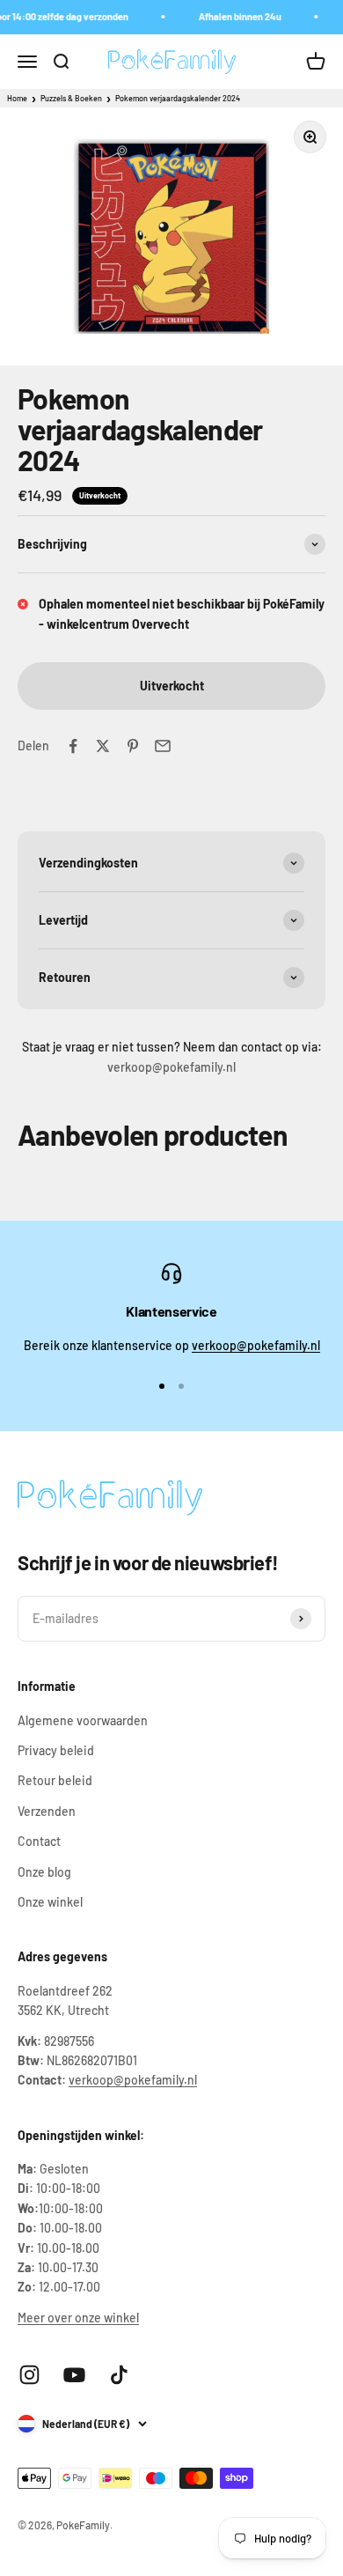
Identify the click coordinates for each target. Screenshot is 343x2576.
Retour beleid (55, 1780)
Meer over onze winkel (78, 2318)
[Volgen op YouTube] (74, 2375)
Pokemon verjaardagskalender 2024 (178, 98)
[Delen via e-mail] (163, 746)
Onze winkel (50, 1902)
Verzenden (47, 1811)
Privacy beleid (56, 1750)
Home (17, 98)
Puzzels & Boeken (71, 98)
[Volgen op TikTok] (119, 2375)
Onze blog (44, 1872)
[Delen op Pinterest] (133, 746)
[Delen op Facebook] (73, 746)
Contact (39, 1841)
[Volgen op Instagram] (29, 2375)
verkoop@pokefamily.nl (256, 1345)
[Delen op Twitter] (103, 746)
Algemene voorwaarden (83, 1720)
